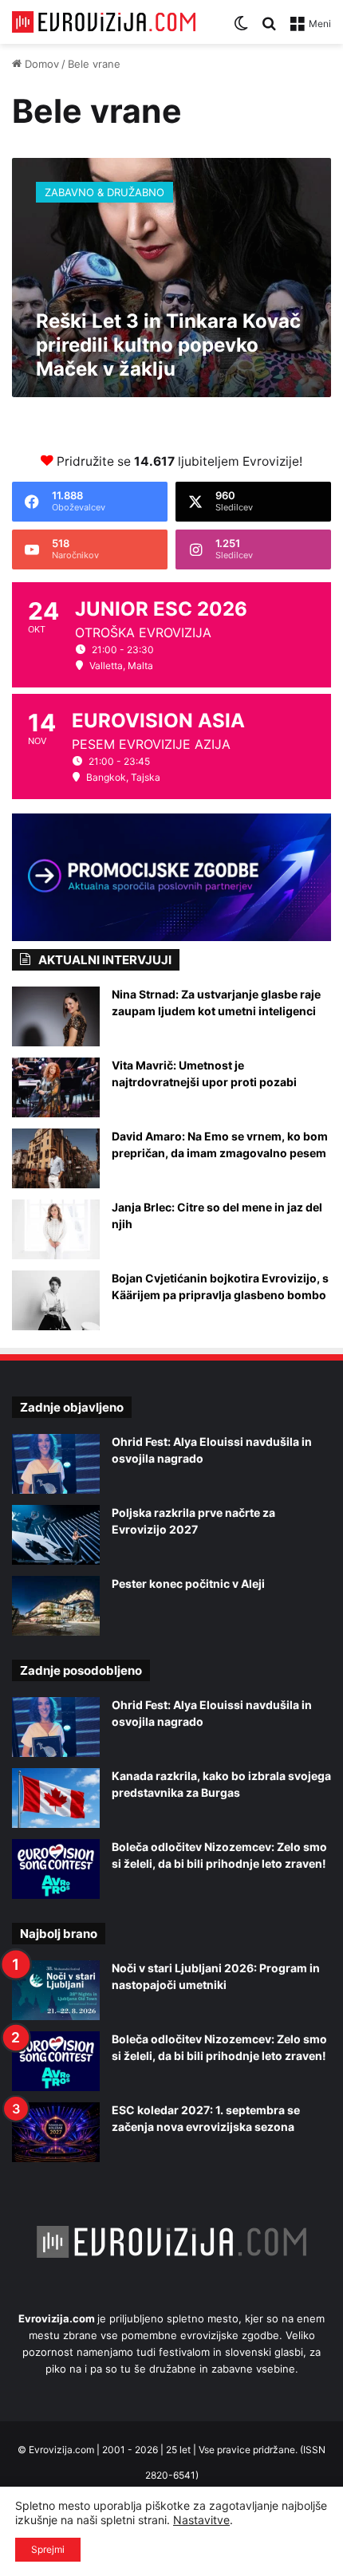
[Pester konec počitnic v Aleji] (56, 1606)
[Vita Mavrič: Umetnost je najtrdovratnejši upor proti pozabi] (56, 1087)
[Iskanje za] (269, 29)
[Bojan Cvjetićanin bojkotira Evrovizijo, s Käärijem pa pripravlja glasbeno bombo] (56, 1300)
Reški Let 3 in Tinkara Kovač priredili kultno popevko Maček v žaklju (168, 345)
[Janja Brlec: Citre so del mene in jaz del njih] (56, 1229)
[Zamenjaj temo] (241, 29)
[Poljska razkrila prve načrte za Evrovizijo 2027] (56, 1535)
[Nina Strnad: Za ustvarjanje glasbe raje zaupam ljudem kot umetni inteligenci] (56, 1016)
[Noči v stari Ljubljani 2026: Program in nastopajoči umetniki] (56, 1990)
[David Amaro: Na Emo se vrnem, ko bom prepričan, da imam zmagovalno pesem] (56, 1158)
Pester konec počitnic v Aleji (188, 1583)
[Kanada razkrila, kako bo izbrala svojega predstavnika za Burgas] (56, 1798)
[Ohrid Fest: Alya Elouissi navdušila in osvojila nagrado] (56, 1464)
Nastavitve (201, 2520)
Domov (40, 64)
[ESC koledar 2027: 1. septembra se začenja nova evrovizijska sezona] (56, 2132)
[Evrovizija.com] (104, 22)
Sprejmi (48, 2549)
